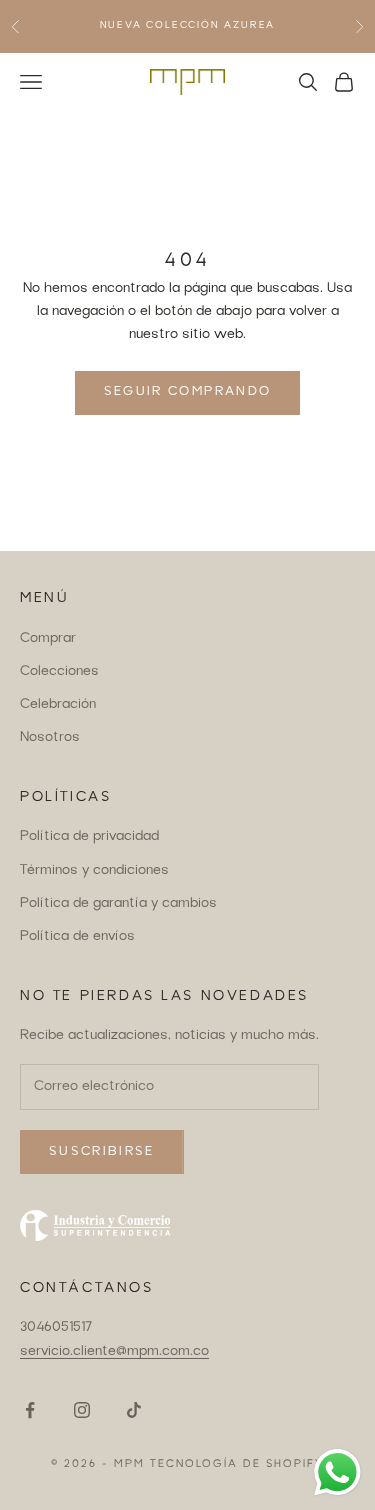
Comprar (48, 639)
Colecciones (59, 672)
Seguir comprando (187, 392)
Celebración (58, 705)
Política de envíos (77, 937)
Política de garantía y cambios (118, 904)
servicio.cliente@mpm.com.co (114, 1352)
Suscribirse (102, 1152)
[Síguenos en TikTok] (134, 1410)
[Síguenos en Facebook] (30, 1410)
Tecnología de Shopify (237, 1464)
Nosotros (50, 738)
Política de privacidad (89, 837)
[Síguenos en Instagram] (82, 1410)
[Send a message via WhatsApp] (337, 1472)
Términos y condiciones (94, 871)
